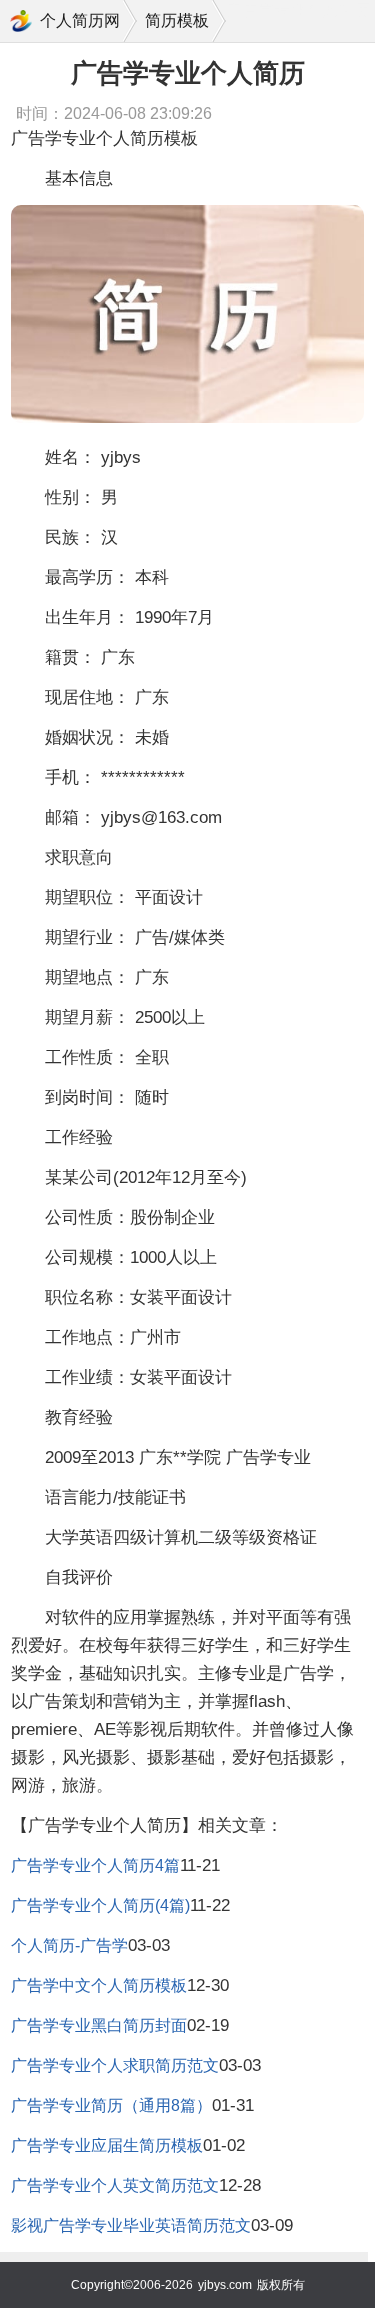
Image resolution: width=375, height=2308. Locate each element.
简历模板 (177, 20)
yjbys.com (225, 2285)
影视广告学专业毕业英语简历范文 (131, 2225)
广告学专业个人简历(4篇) (100, 1905)
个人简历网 (80, 20)
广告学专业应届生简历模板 (107, 2145)
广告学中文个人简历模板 (99, 1985)
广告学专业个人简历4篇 (95, 1865)
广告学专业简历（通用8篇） (111, 2105)
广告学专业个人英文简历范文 (115, 2185)
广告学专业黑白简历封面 (99, 2025)
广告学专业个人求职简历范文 (115, 2065)
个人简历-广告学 (69, 1945)
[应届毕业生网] (21, 21)
